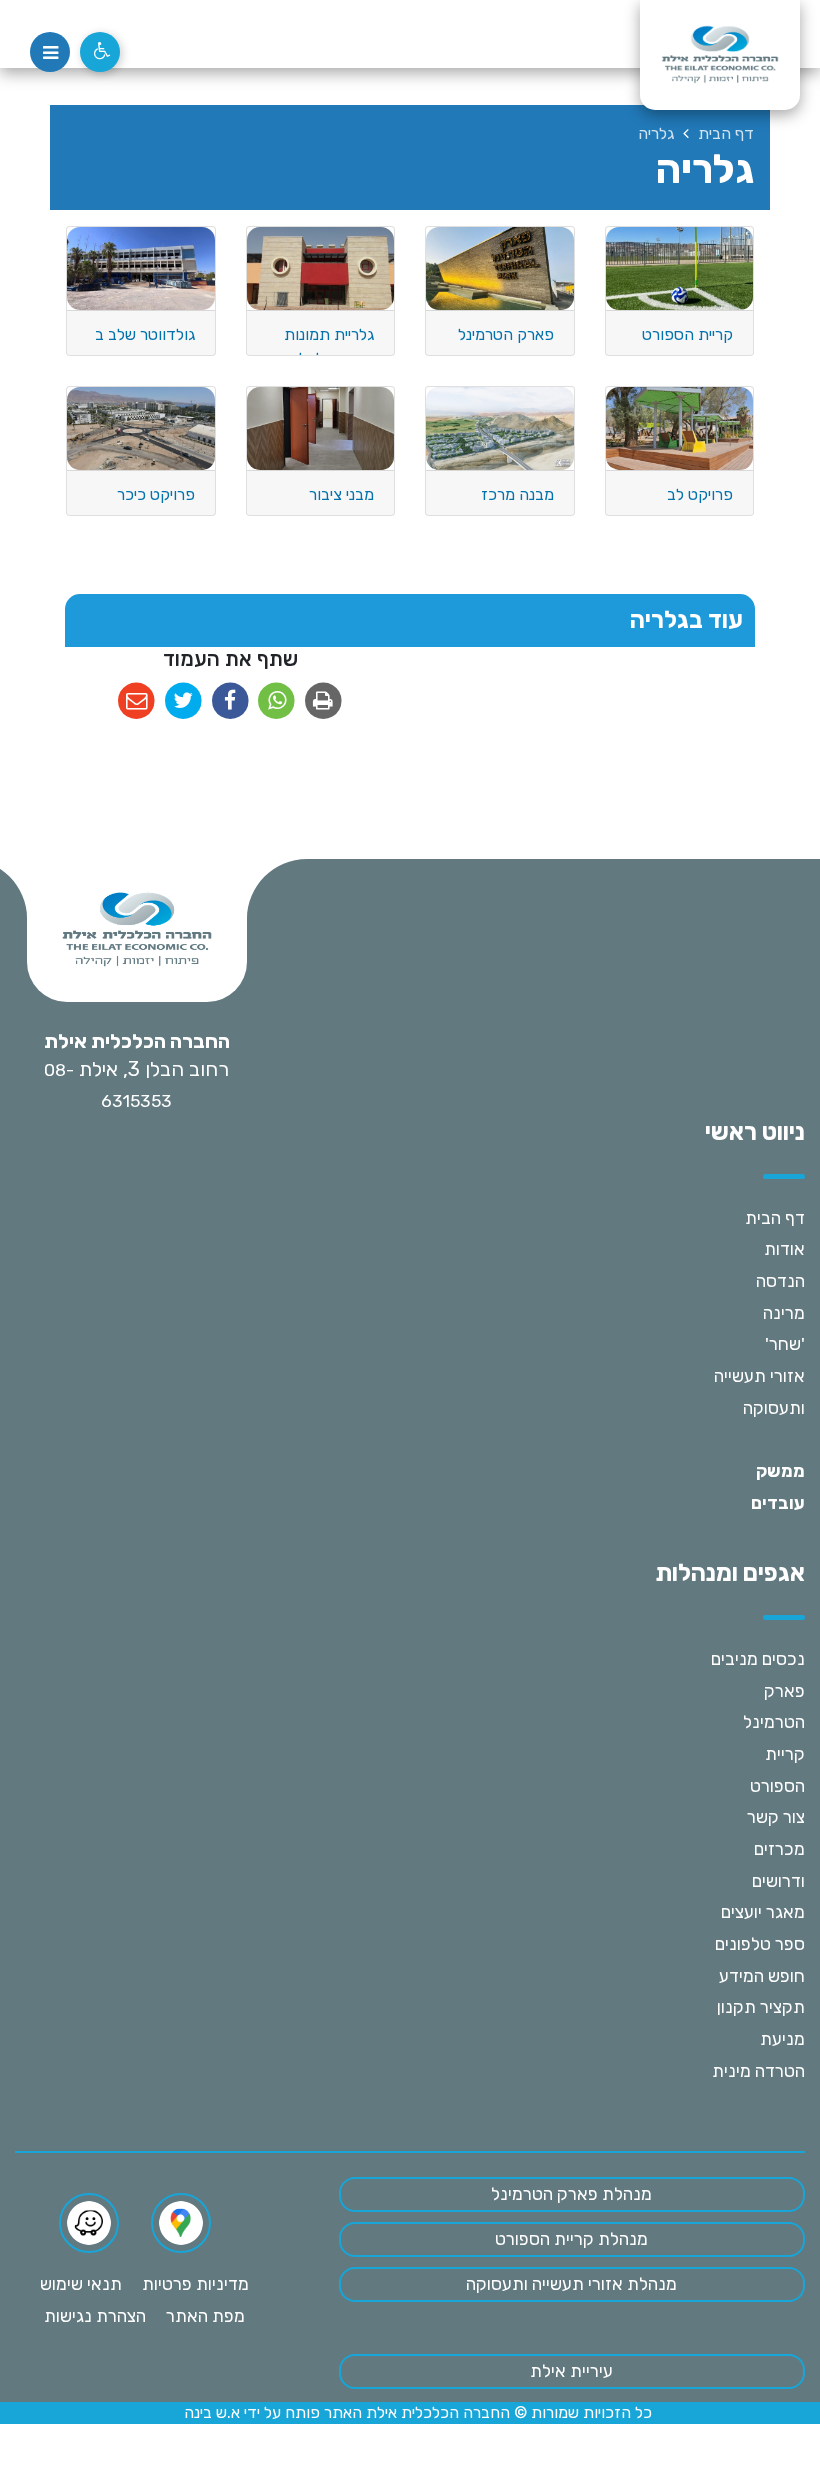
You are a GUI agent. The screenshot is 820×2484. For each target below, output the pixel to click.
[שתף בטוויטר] (183, 701)
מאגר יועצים (763, 1912)
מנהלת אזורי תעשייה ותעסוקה (571, 2284)
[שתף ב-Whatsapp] (276, 701)
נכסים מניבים (758, 1659)
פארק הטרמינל (774, 1707)
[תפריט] (50, 52)
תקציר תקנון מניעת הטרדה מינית (758, 2038)
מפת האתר (205, 2316)
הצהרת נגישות (95, 2316)
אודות (784, 1249)
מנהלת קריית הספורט (571, 2239)
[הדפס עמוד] (323, 701)
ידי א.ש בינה (222, 2412)
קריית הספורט (777, 1770)
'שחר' (785, 1344)
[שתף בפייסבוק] (230, 701)
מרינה (784, 1313)
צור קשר (776, 1817)
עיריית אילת (571, 2371)
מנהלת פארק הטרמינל (571, 2194)
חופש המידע (762, 1976)
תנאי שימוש (81, 2284)
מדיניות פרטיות (195, 2284)
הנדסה (780, 1281)
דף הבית (775, 1218)
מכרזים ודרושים (778, 1865)
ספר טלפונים (760, 1944)
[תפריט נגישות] (100, 52)
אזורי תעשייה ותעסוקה (759, 1392)
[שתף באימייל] (136, 701)
